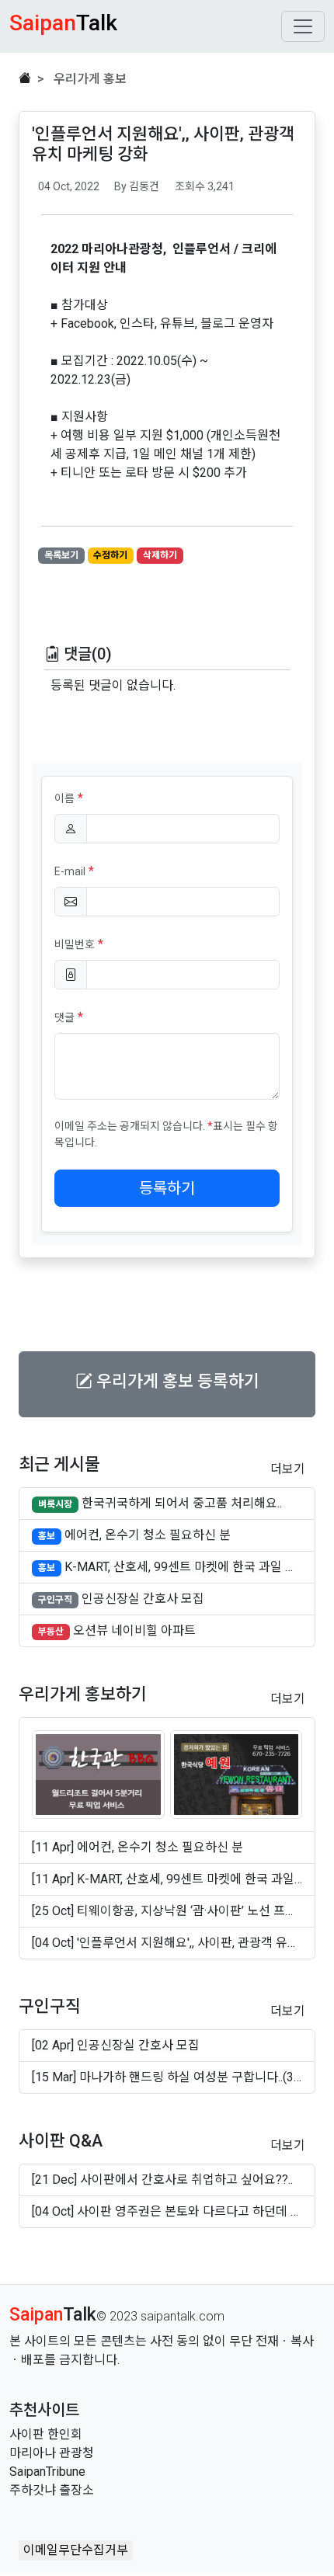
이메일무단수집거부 (76, 2550)
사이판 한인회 (46, 2434)
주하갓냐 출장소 (52, 2490)
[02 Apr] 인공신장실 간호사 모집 (116, 2045)
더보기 (288, 1469)
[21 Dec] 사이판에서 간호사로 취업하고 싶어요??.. (162, 2180)
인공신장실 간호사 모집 (143, 1599)
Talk (53, 2314)
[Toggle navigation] (303, 26)
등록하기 (167, 1188)
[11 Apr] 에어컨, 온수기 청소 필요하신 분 (137, 1847)
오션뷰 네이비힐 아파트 (134, 1630)
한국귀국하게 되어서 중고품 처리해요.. (182, 1503)
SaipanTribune (47, 2472)
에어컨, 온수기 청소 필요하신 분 (148, 1535)
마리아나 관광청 (52, 2453)
